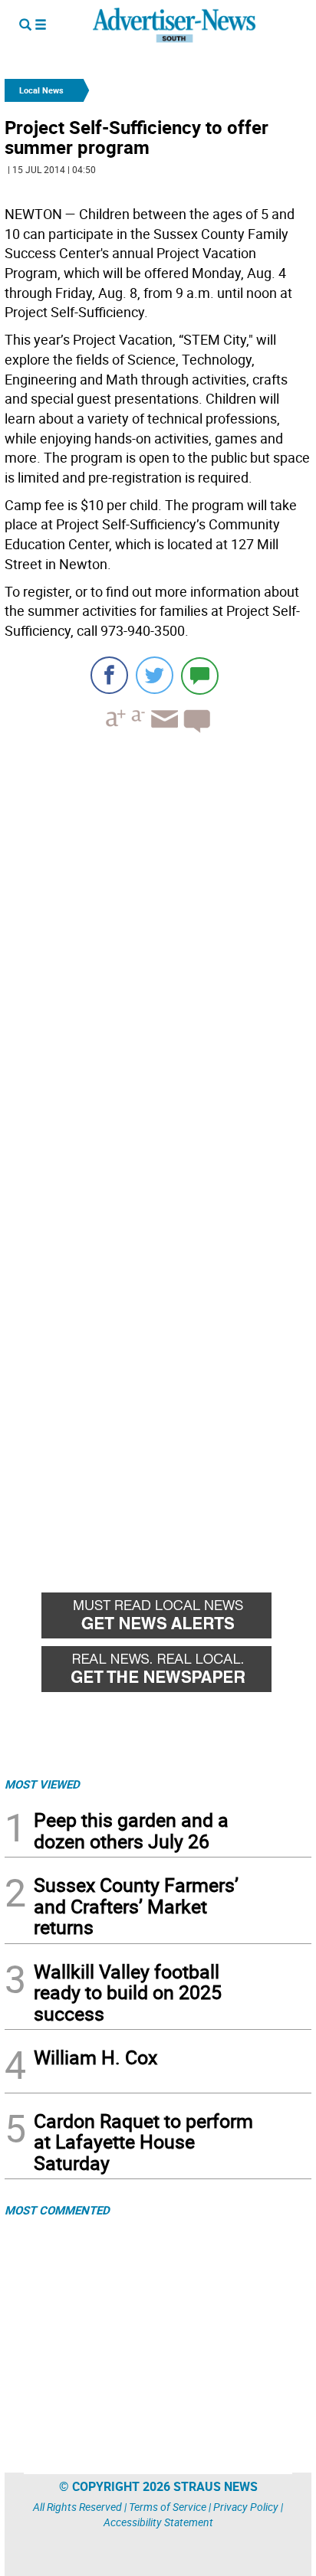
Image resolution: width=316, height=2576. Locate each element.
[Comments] (200, 675)
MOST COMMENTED (57, 2210)
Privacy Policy (246, 2507)
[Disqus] (158, 955)
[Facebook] (109, 675)
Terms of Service (168, 2507)
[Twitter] (155, 675)
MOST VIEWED (42, 1784)
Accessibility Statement (158, 2522)
